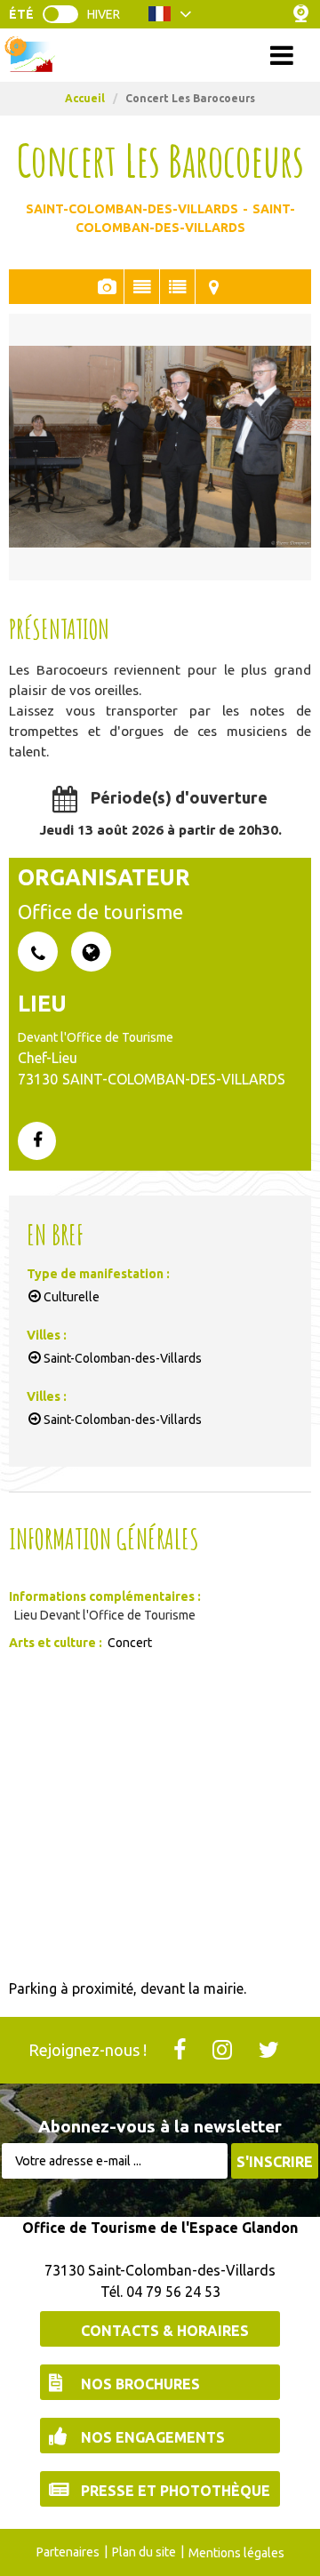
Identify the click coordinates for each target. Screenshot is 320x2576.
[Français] (170, 19)
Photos (106, 287)
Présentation (142, 287)
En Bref (177, 287)
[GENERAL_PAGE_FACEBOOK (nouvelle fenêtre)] (37, 1142)
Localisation (213, 287)
